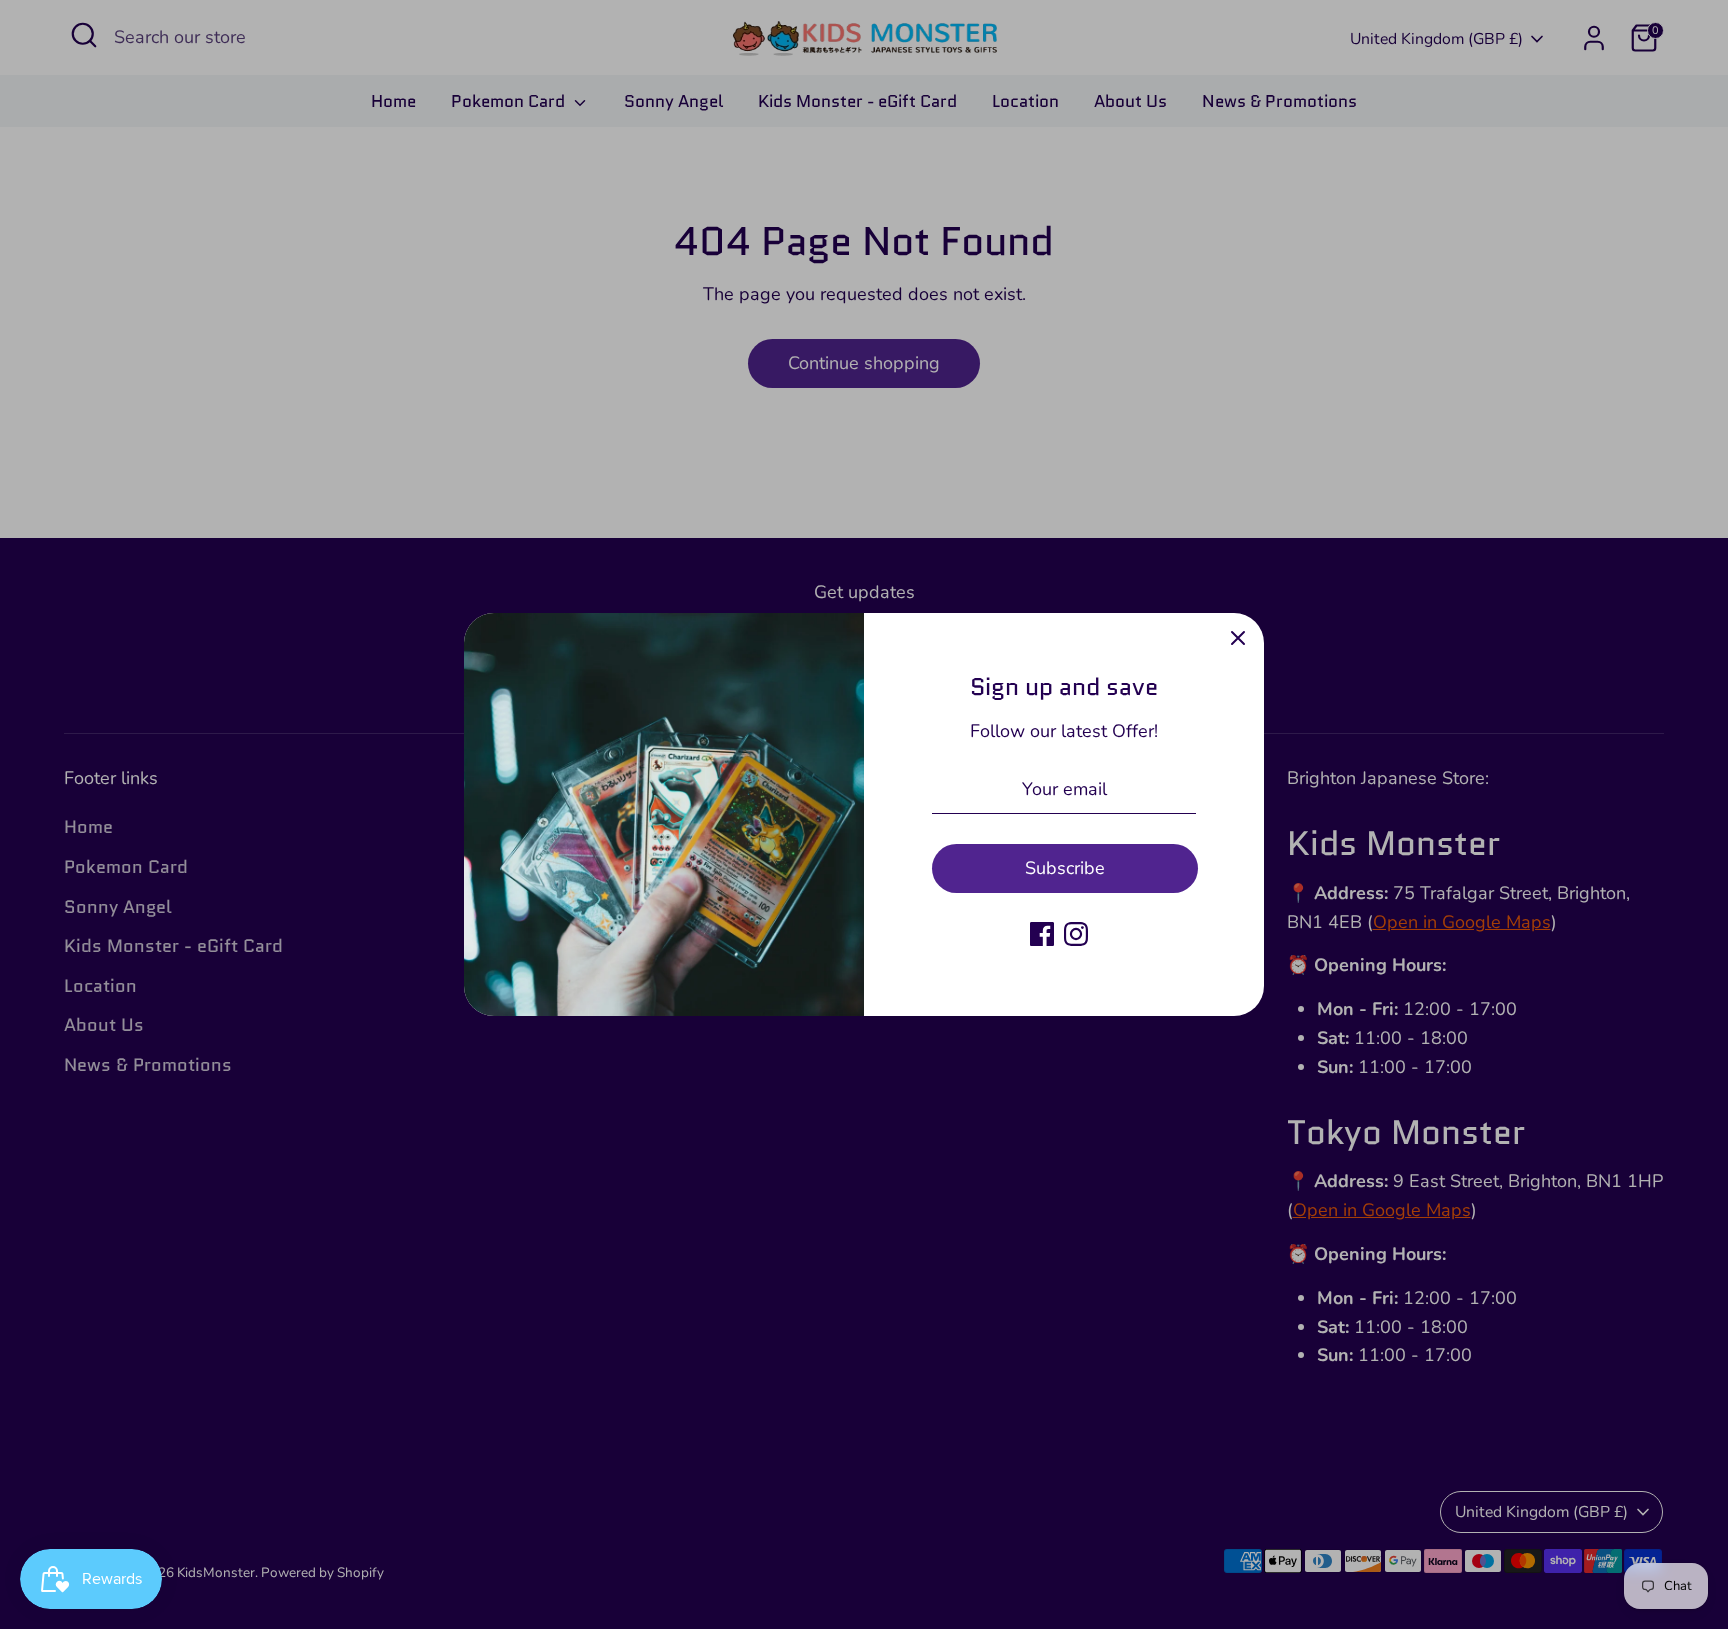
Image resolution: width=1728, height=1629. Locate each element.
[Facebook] (1042, 934)
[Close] (1238, 639)
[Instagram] (1076, 934)
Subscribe (1065, 868)
